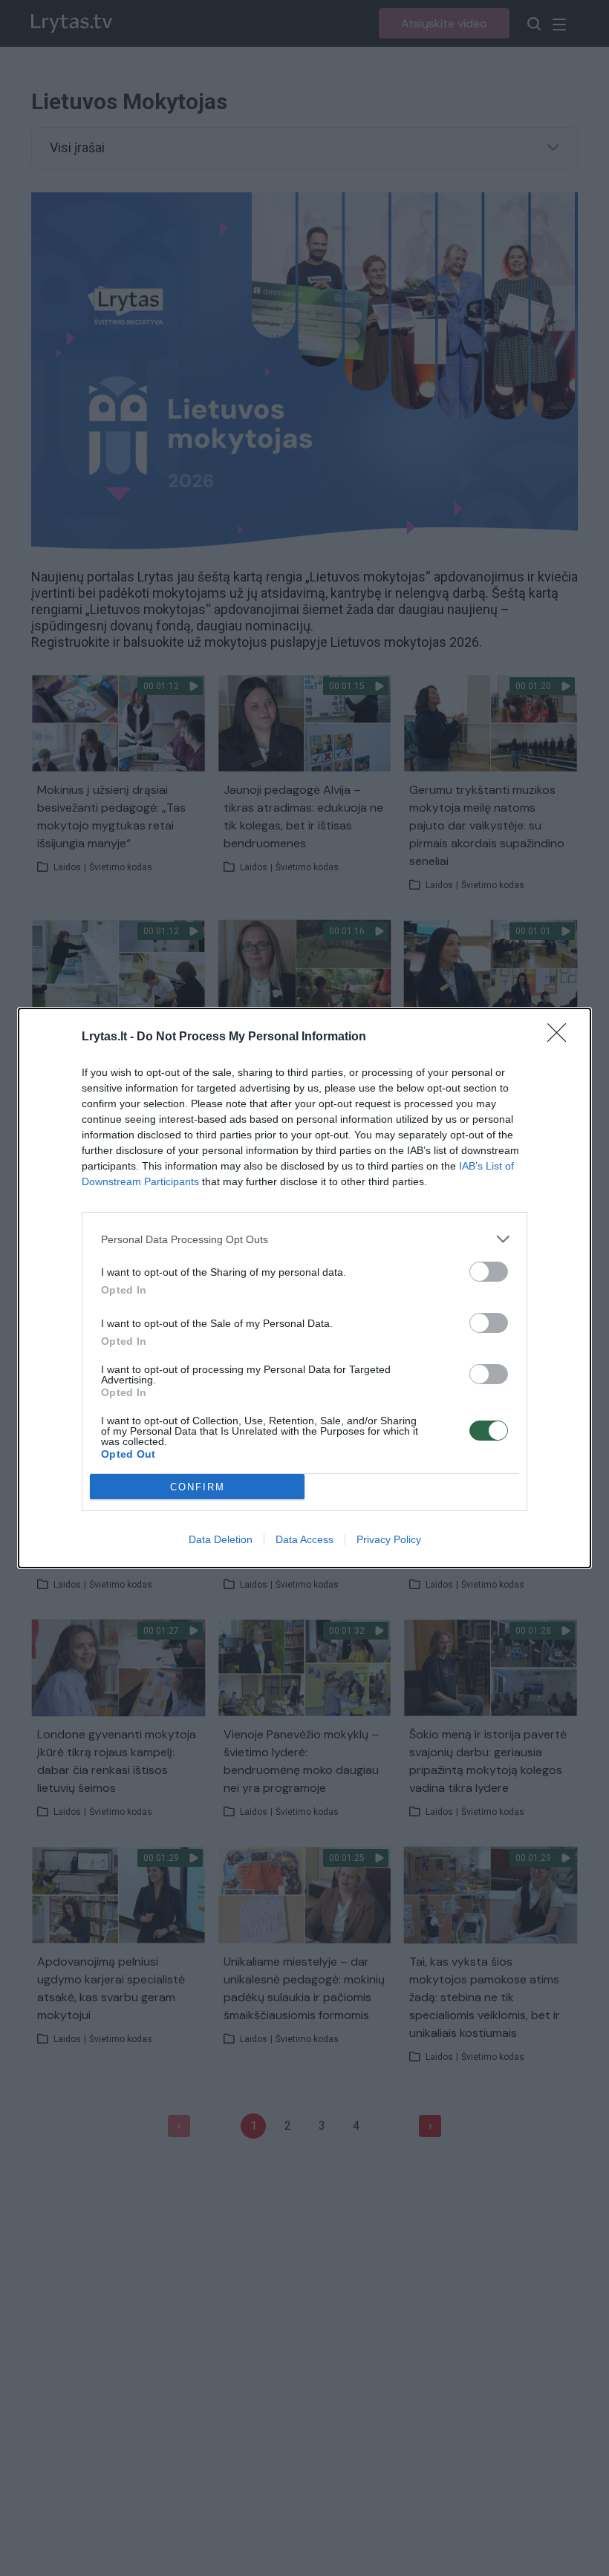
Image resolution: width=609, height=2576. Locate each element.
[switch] (489, 1272)
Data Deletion (221, 1539)
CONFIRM (198, 1487)
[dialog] (304, 1288)
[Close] (561, 1037)
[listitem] (304, 1239)
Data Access (304, 1539)
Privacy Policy (389, 1539)
